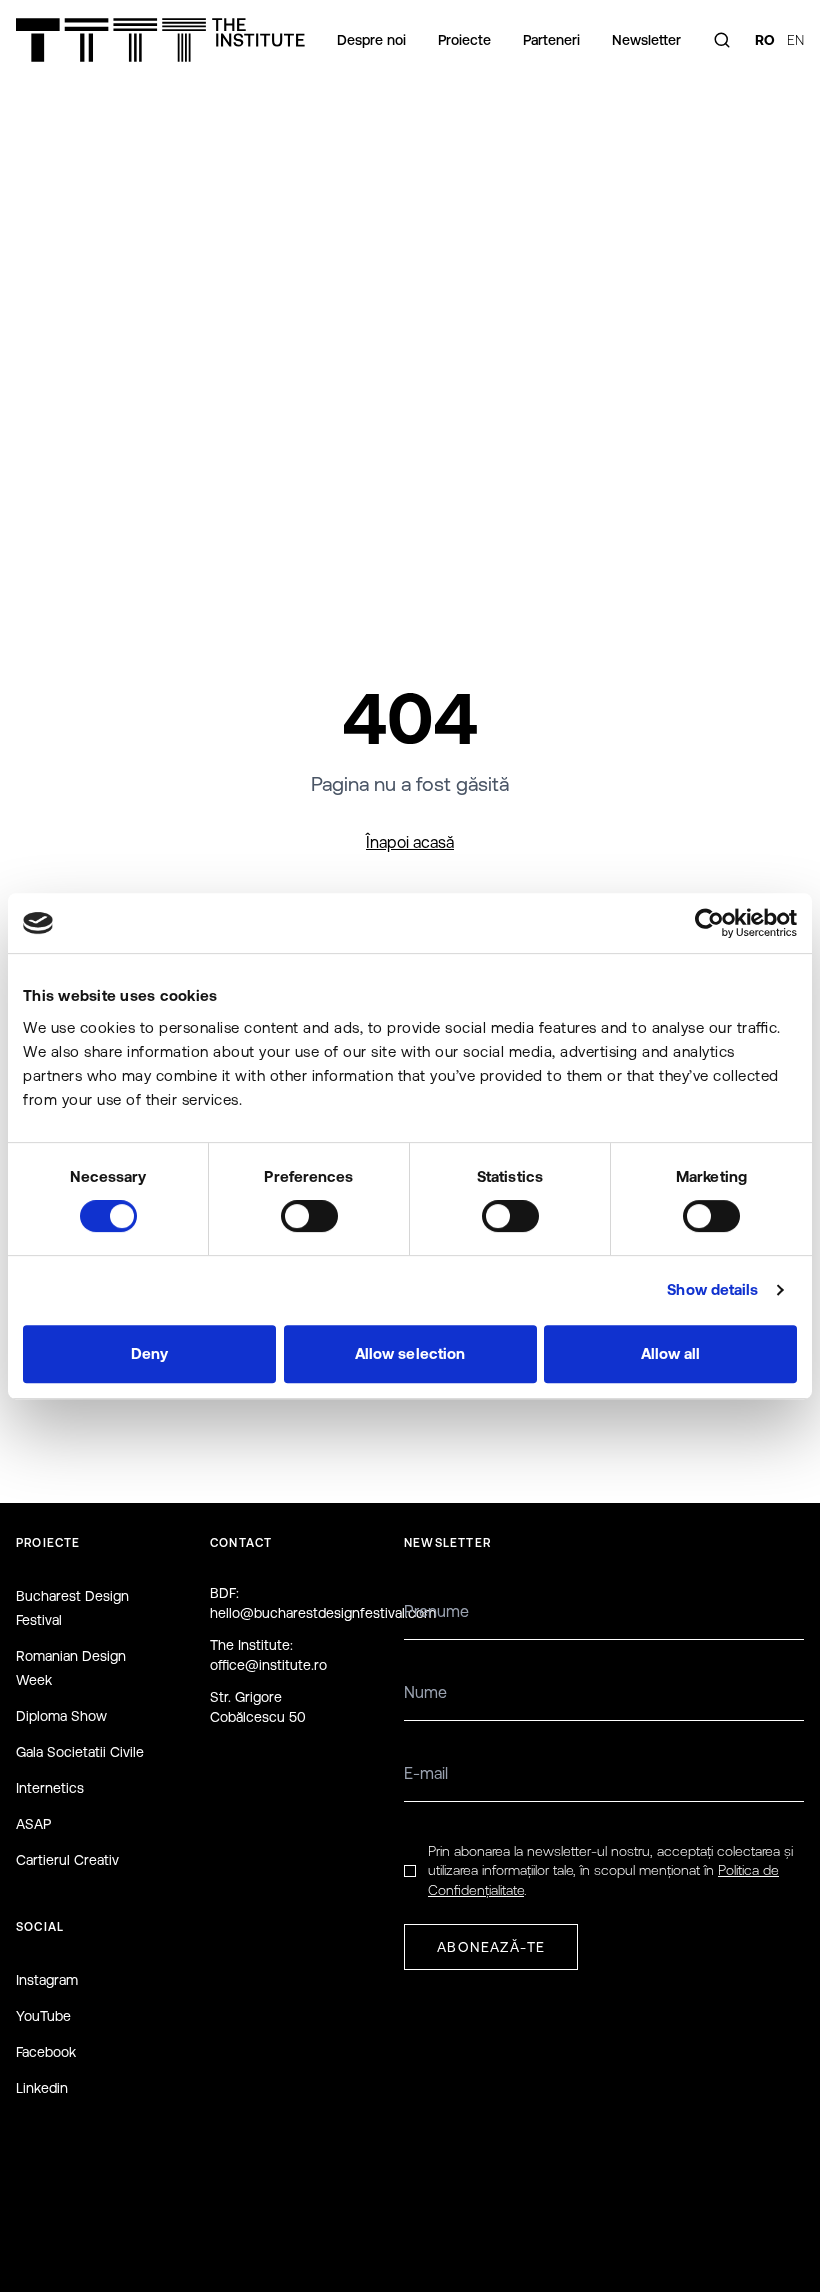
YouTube (43, 2016)
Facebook (46, 2052)
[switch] (309, 1216)
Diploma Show (61, 1716)
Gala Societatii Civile (80, 1752)
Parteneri (551, 40)
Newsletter (646, 40)
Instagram (47, 1980)
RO (765, 40)
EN (795, 40)
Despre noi (371, 40)
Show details (712, 1289)
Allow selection (410, 1353)
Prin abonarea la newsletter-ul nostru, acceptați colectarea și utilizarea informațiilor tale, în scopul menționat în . (610, 1870)
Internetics (50, 1788)
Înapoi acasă (410, 842)
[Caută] (722, 40)
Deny (149, 1353)
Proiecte (464, 40)
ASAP (33, 1824)
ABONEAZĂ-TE (491, 1947)
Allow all (671, 1353)
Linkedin (42, 2088)
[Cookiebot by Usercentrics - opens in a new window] (709, 923)
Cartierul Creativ (67, 1860)
